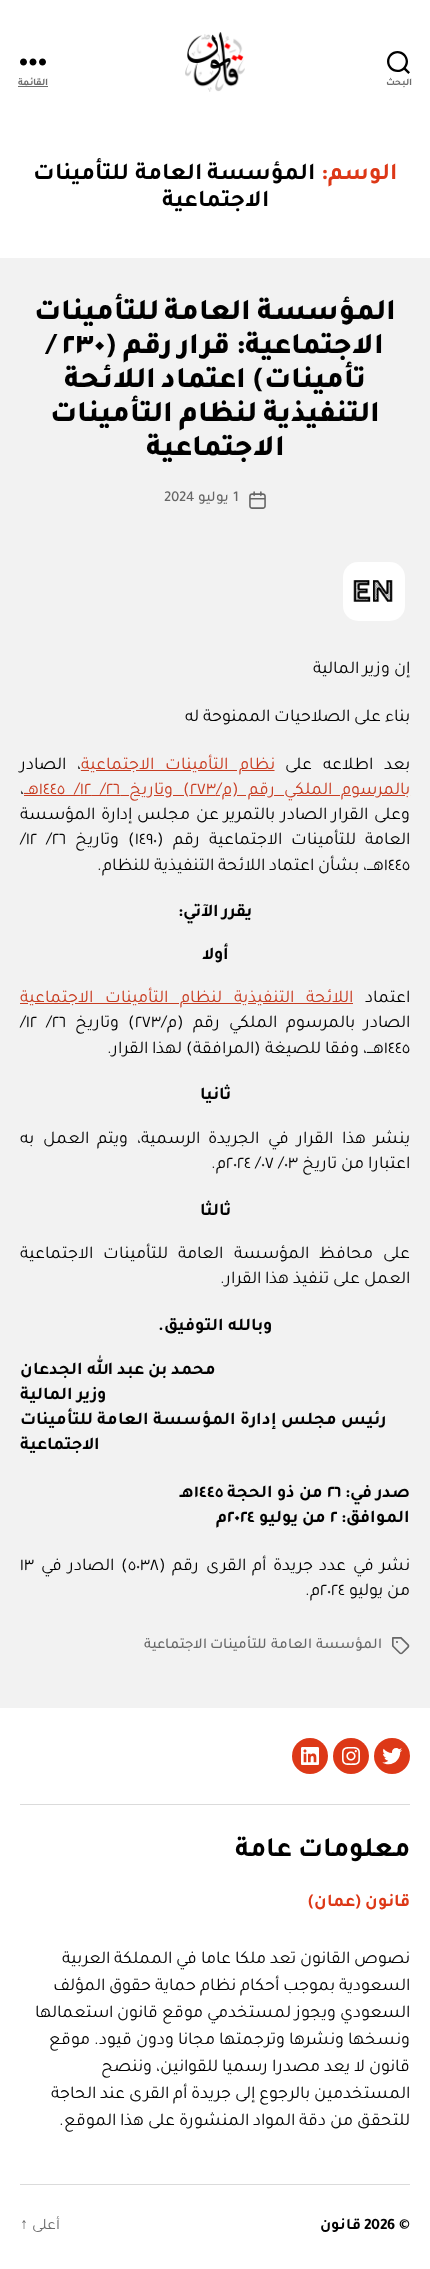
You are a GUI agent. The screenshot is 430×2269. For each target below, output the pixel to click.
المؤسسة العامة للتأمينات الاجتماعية (263, 1645)
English (374, 591)
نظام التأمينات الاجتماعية (178, 766)
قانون (340, 2227)
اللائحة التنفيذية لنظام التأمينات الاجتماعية (186, 999)
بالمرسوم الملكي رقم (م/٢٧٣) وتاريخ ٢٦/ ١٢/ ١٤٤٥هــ (217, 791)
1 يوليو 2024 (201, 498)
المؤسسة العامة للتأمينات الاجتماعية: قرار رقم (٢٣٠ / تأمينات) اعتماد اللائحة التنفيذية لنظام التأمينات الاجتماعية (215, 383)
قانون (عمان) (359, 1903)
